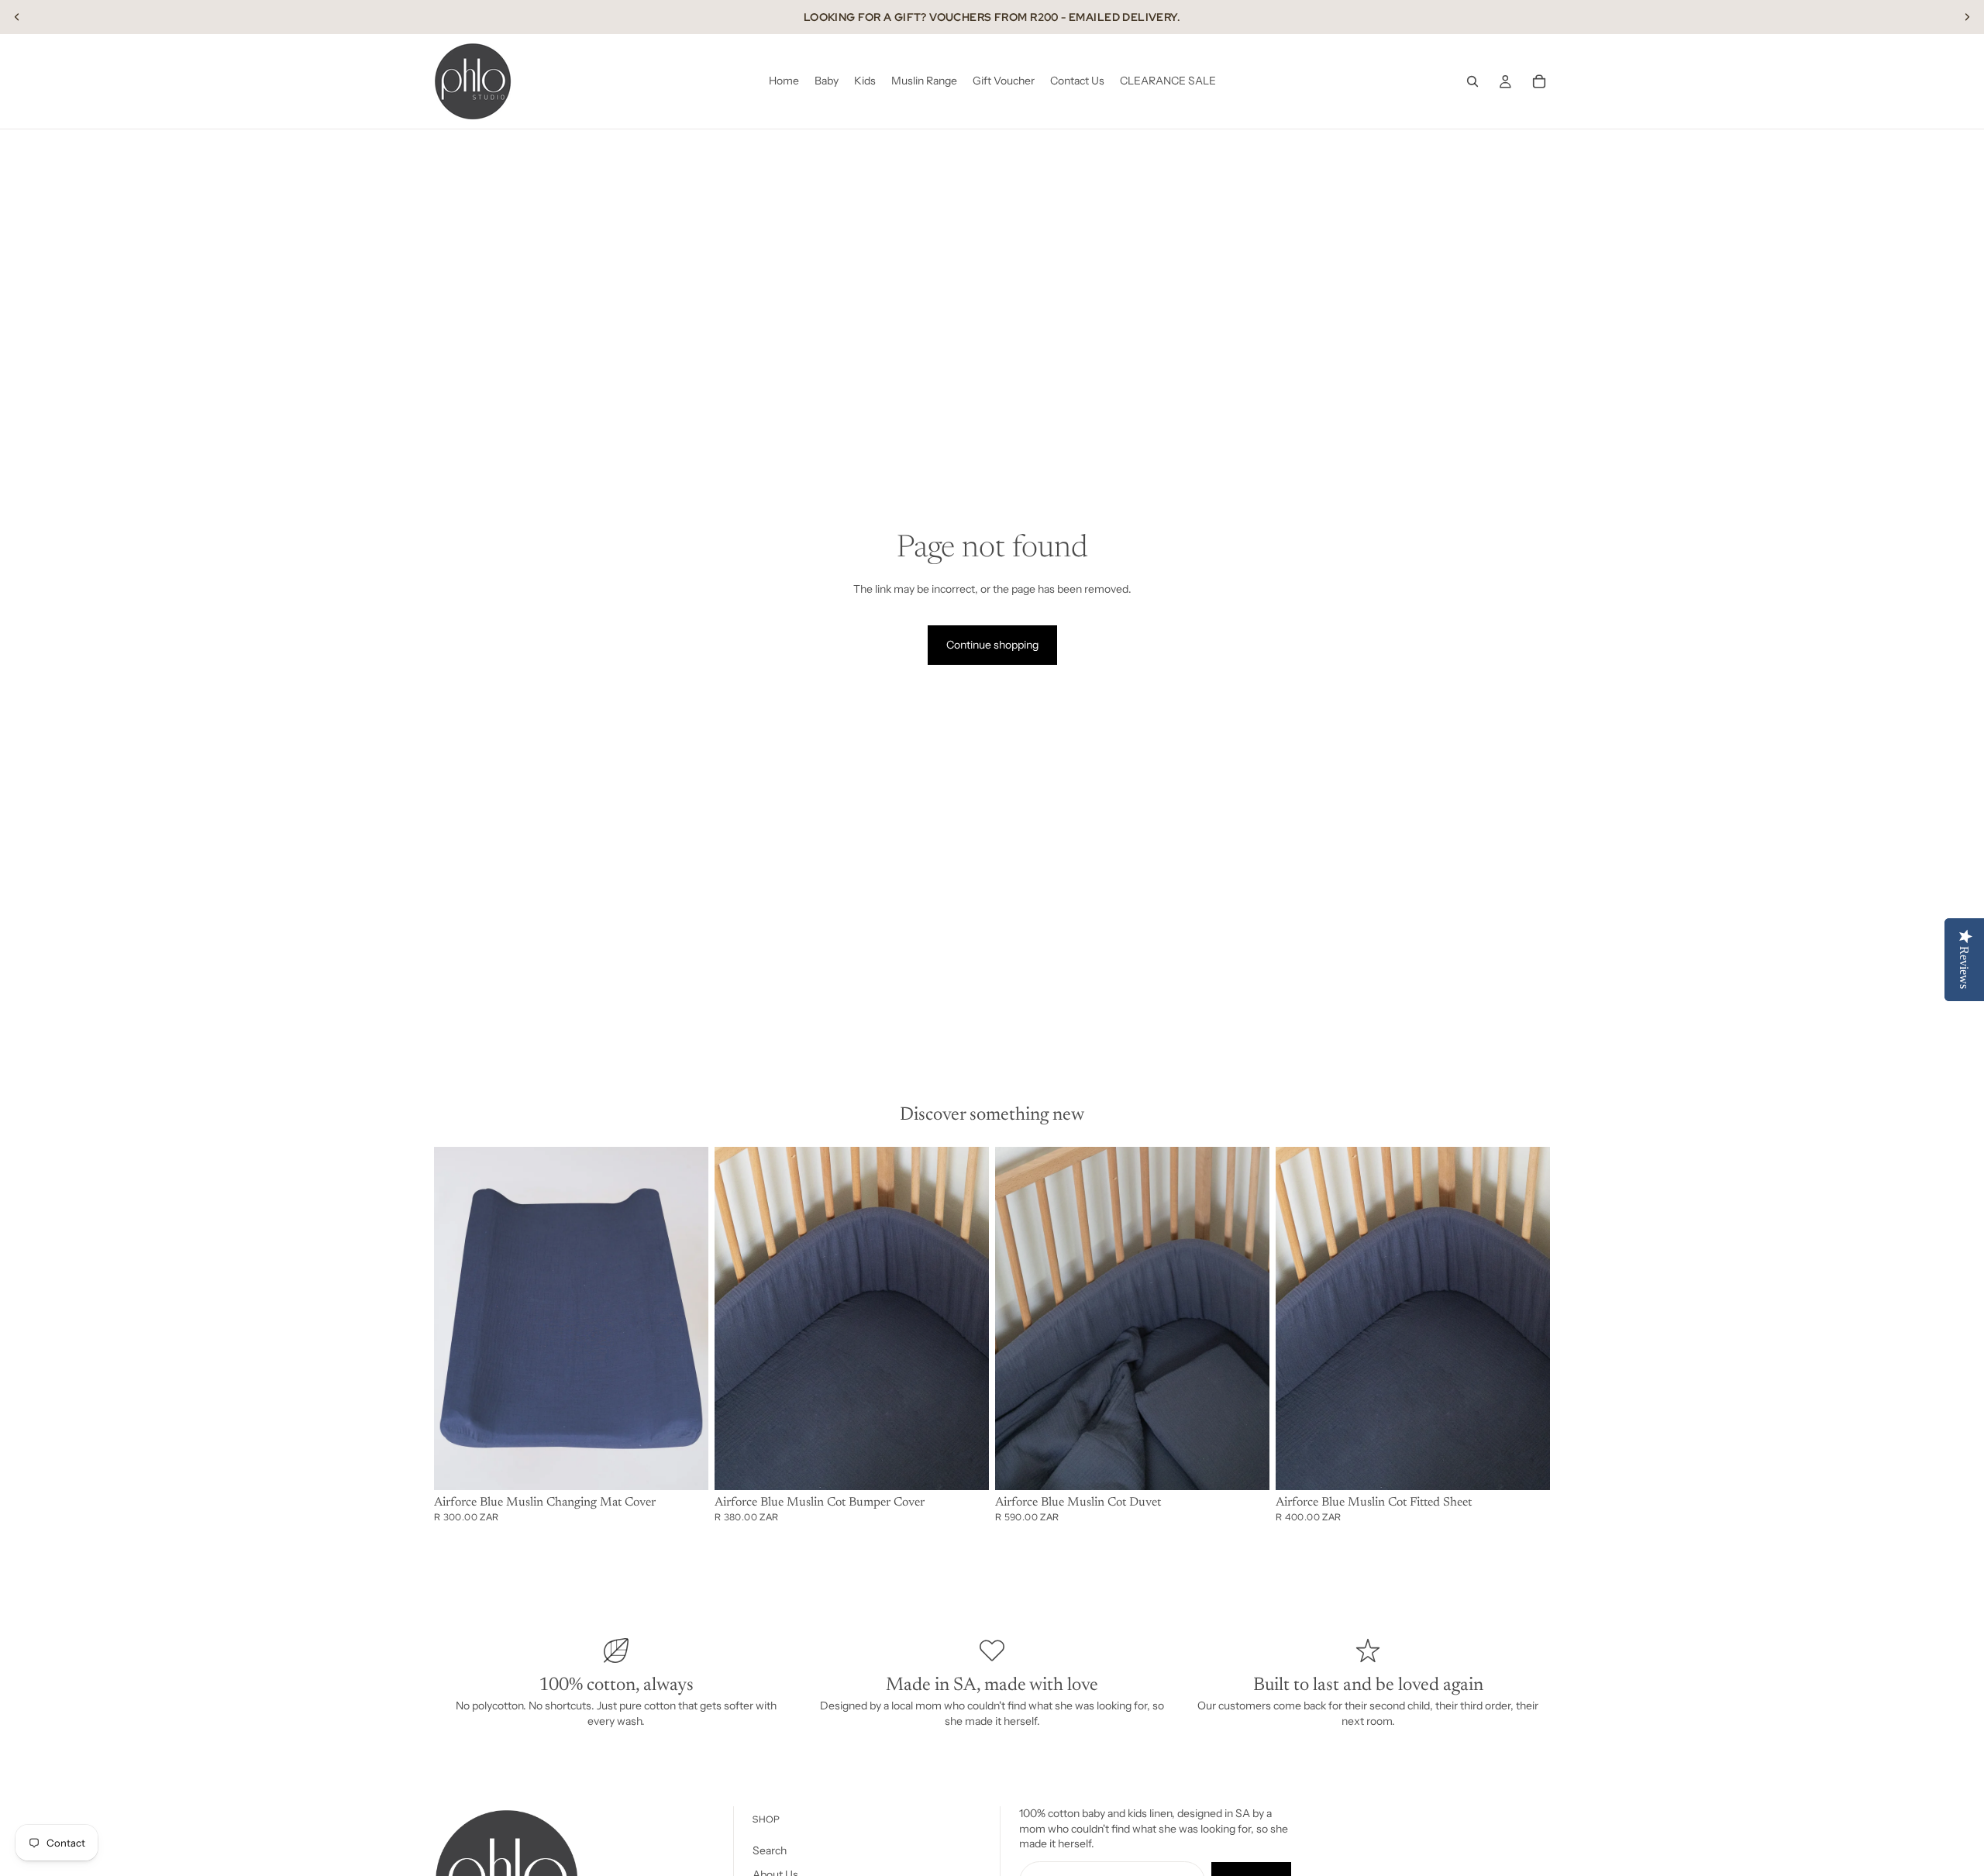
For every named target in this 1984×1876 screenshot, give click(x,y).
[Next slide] (1967, 17)
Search (770, 1850)
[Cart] (1539, 81)
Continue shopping (992, 645)
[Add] (1526, 1466)
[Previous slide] (17, 17)
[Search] (1472, 81)
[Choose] (684, 1466)
